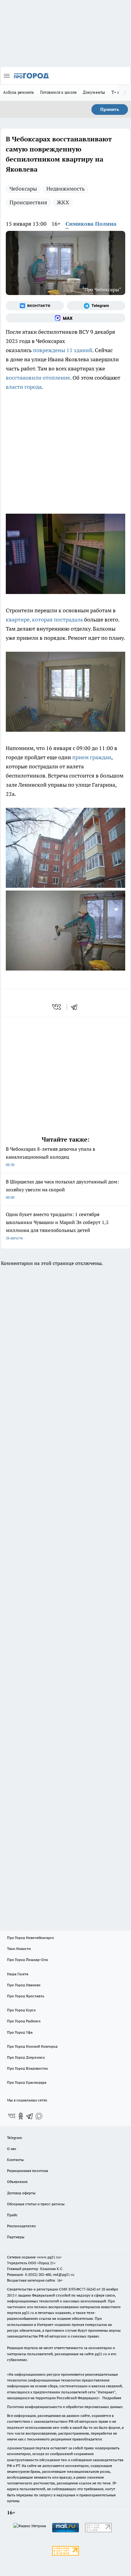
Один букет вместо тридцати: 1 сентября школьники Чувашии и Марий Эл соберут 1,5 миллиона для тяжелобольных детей (57, 1226)
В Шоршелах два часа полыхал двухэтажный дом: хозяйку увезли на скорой (62, 1189)
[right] (125, 93)
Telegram (14, 2138)
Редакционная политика (28, 2171)
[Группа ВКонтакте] (35, 306)
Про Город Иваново (24, 1985)
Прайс (12, 2215)
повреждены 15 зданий (63, 350)
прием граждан (92, 757)
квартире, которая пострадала (44, 619)
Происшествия (28, 202)
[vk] (57, 1007)
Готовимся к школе (59, 92)
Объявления (17, 2182)
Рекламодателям (21, 2226)
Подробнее (112, 2398)
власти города (24, 387)
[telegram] (76, 1007)
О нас (12, 2149)
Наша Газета (18, 1974)
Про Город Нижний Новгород (32, 2046)
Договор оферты (21, 2193)
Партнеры (16, 2237)
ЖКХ (63, 202)
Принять (110, 109)
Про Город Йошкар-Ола (27, 1960)
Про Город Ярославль (26, 1996)
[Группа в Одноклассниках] (21, 2116)
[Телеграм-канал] (96, 306)
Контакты (15, 2160)
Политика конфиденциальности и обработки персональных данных (65, 2407)
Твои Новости (19, 1949)
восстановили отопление (38, 378)
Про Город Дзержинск (26, 2057)
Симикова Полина (91, 224)
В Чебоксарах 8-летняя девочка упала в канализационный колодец (50, 1156)
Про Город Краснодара (27, 2082)
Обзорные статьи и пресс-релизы (36, 2204)
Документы (94, 92)
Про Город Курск (21, 2010)
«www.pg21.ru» (49, 2257)
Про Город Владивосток (27, 2068)
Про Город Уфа (20, 2032)
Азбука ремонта (19, 92)
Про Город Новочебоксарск (30, 1938)
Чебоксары (23, 189)
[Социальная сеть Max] (65, 318)
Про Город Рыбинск (24, 2021)
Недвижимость (65, 189)
